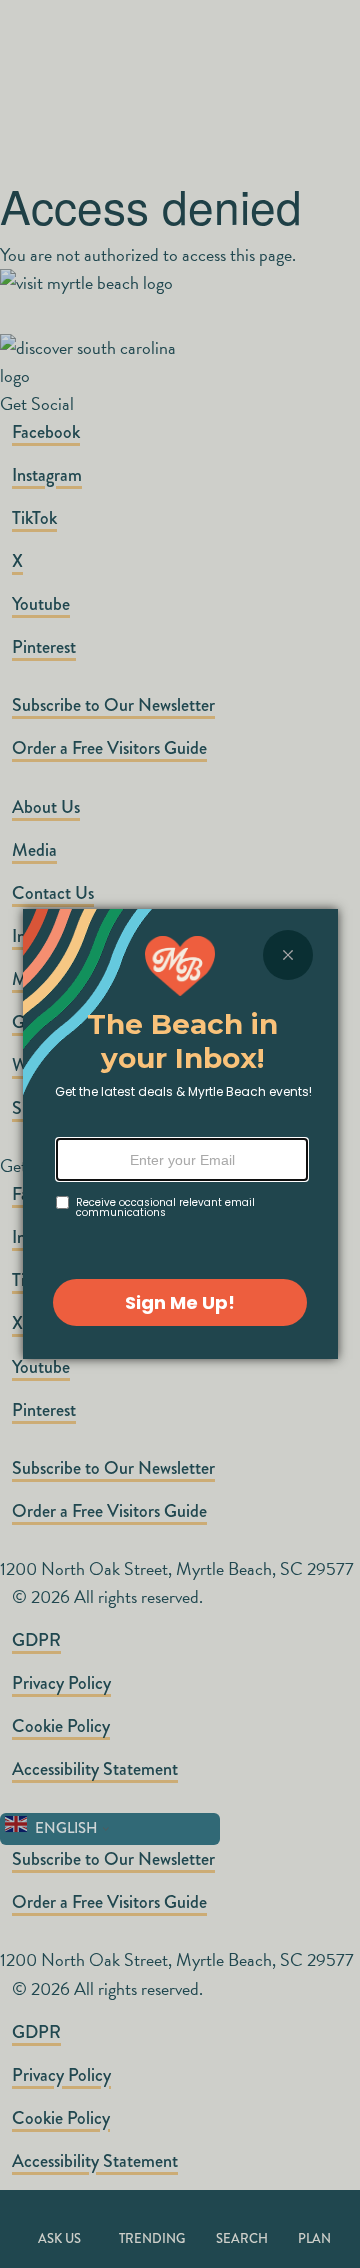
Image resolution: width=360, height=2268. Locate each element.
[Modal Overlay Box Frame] (180, 1134)
